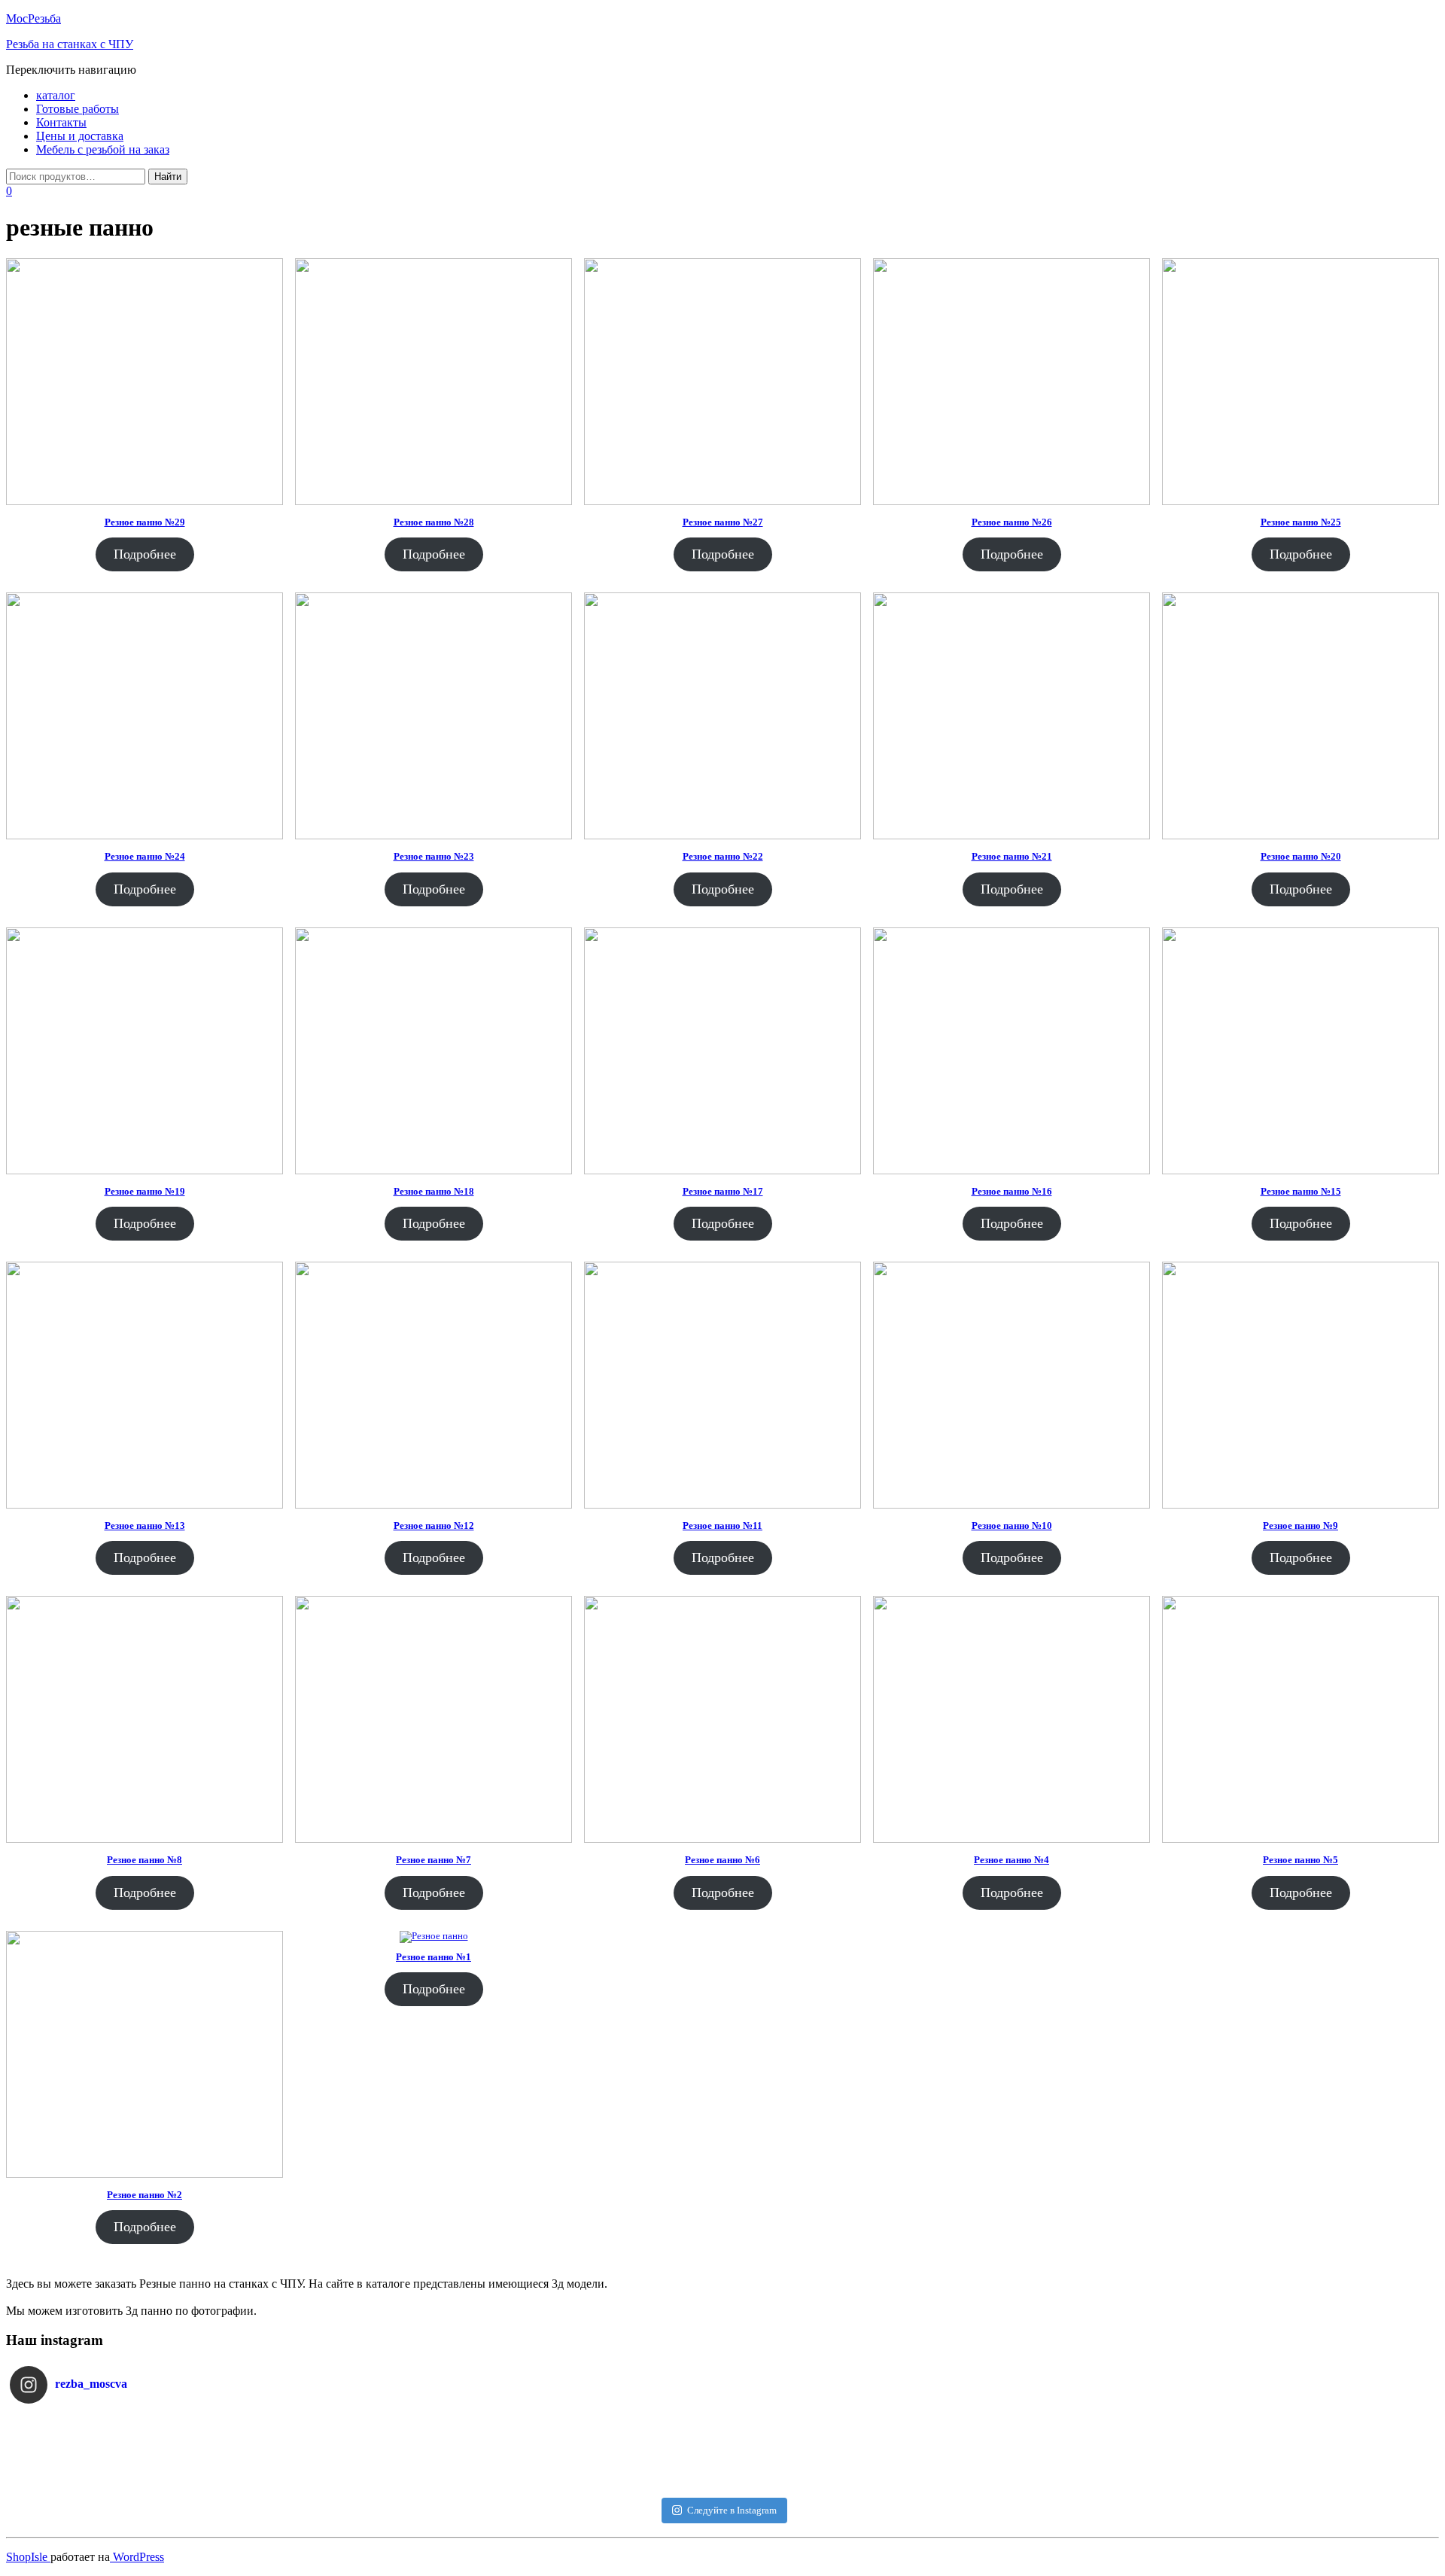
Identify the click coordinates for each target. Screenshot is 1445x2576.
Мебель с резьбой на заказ (103, 149)
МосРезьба (33, 18)
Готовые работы (78, 109)
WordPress (137, 2557)
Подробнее (145, 554)
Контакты (61, 122)
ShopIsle (28, 2557)
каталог (56, 95)
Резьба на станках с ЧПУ (70, 44)
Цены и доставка (80, 136)
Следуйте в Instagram (732, 2510)
